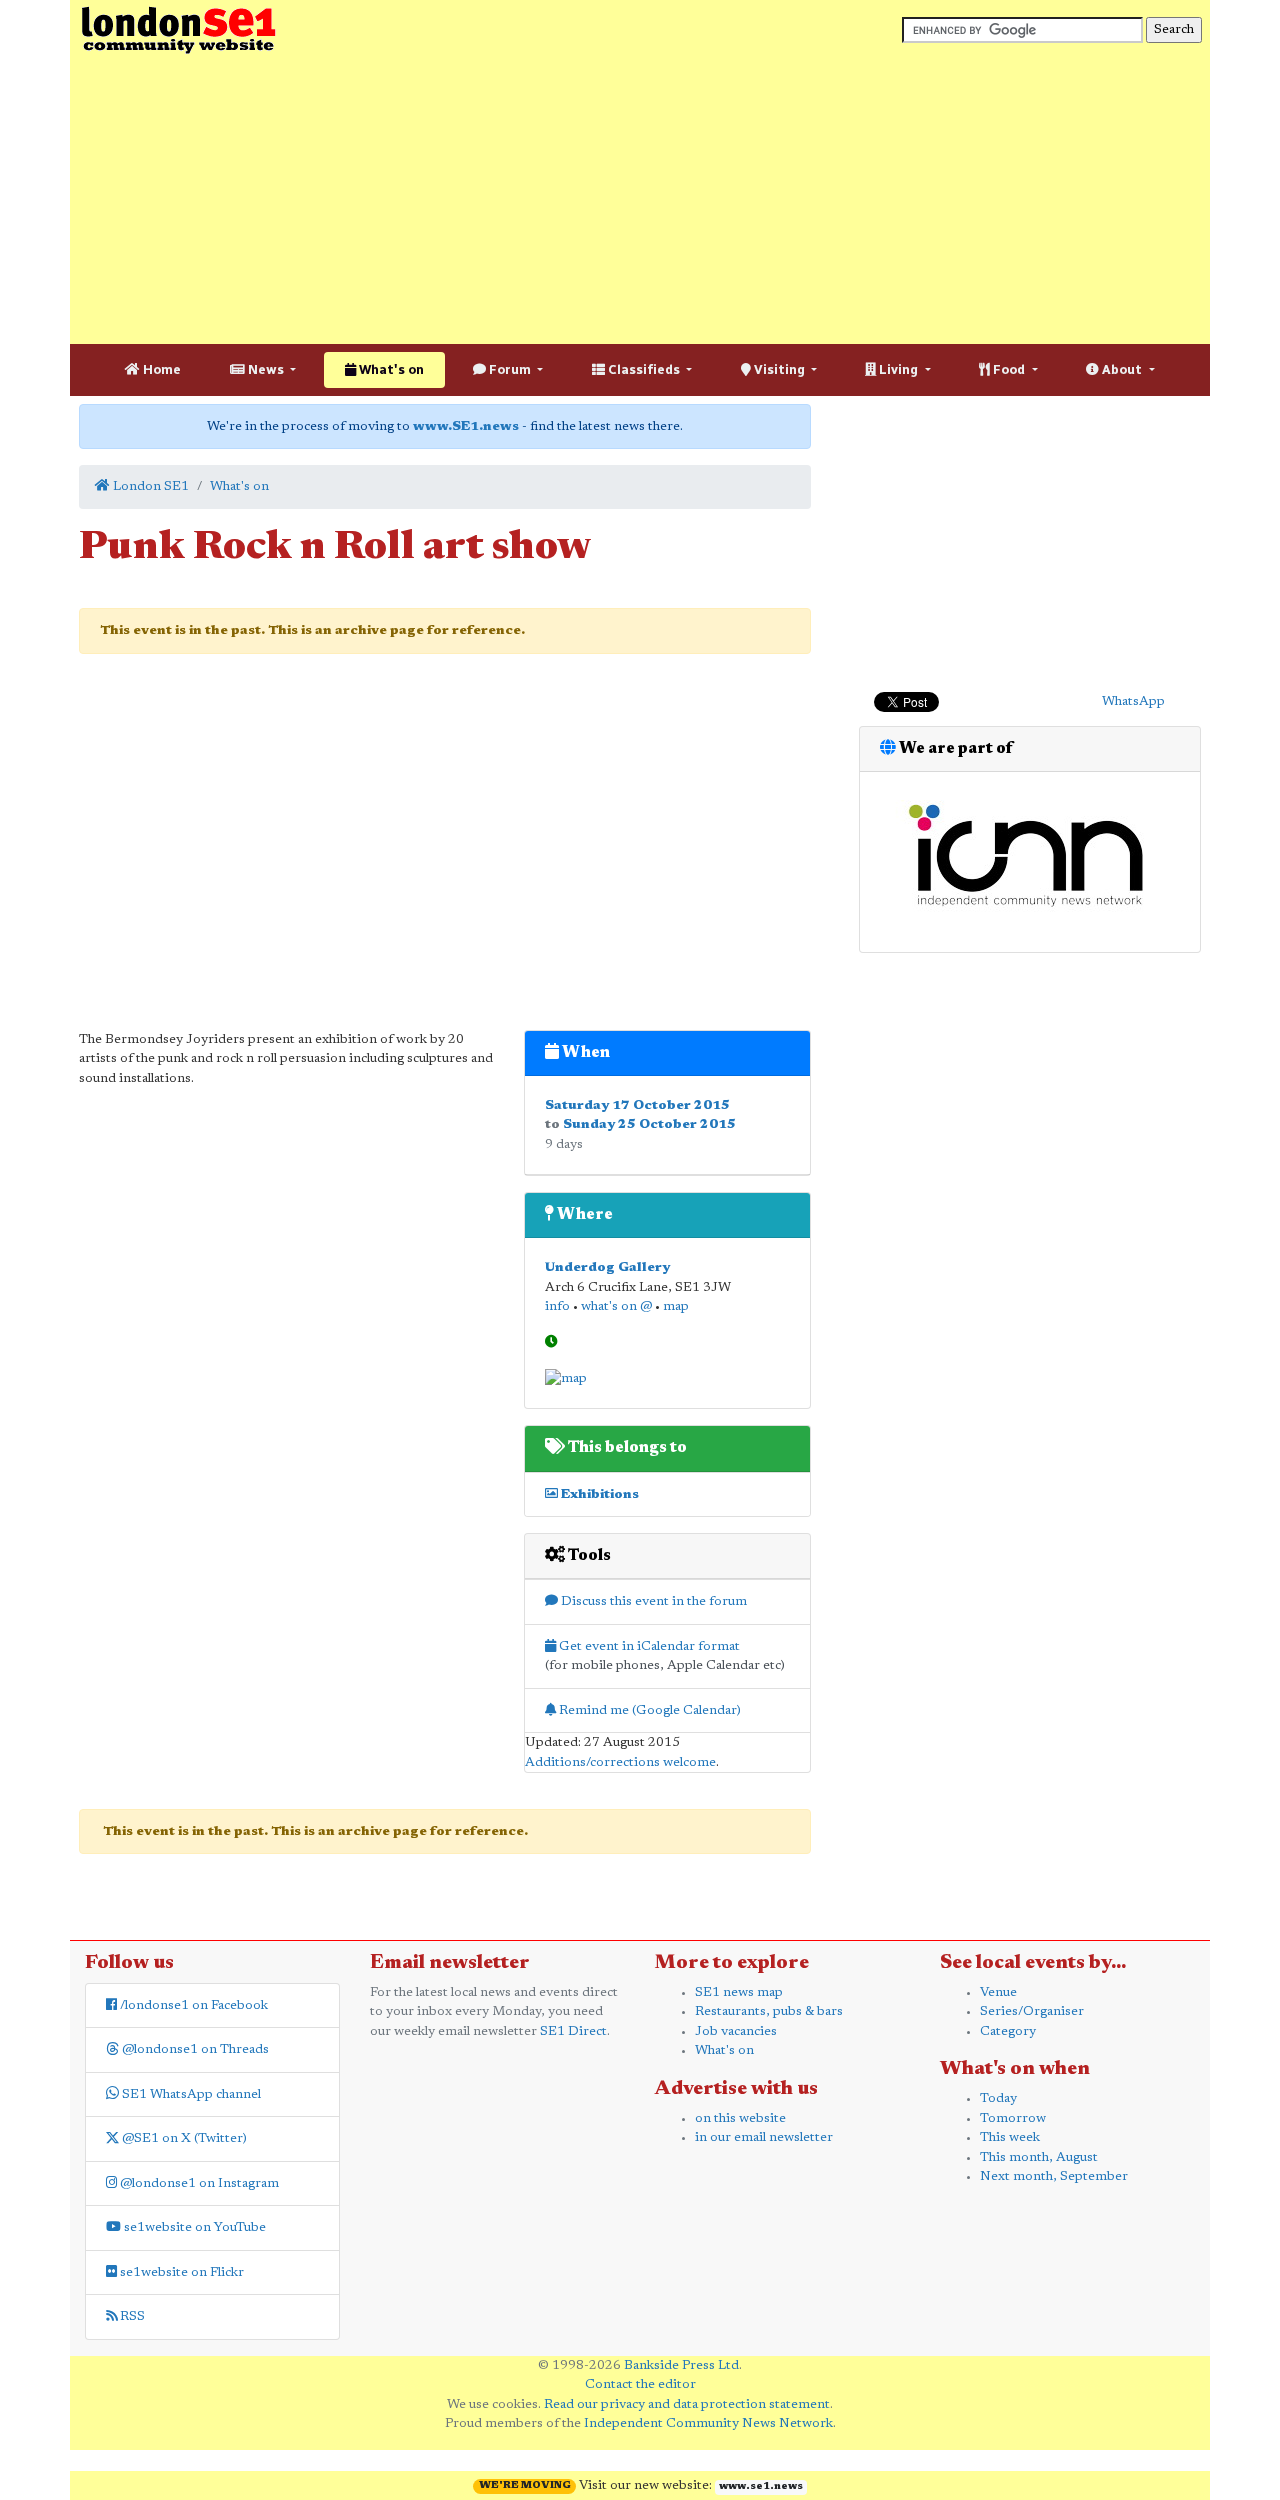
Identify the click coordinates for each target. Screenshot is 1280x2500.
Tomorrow (1013, 2118)
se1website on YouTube (193, 2227)
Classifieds (644, 369)
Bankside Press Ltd (681, 2365)
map (676, 1306)
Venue (998, 1992)
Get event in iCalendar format (648, 1646)
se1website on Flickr (180, 2272)
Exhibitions (598, 1494)
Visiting (779, 369)
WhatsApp (1133, 701)
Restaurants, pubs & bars (769, 2011)
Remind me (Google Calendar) (648, 1710)
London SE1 (149, 486)
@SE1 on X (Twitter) (183, 2138)
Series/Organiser (1032, 2011)
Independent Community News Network (708, 2423)
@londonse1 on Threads (194, 2049)
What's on (390, 369)
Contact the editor (640, 2384)
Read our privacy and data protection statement (687, 2404)
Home (160, 369)
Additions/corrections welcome (620, 1762)
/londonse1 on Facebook (192, 2005)
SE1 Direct (573, 2031)
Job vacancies (736, 2031)
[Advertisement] (640, 200)
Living (898, 369)
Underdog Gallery (607, 1267)
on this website (740, 2118)
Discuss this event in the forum (652, 1601)
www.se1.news (761, 2487)
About (1122, 369)
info (557, 1306)
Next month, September (1054, 2176)
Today (998, 2098)
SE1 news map (739, 1992)
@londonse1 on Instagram (198, 2183)
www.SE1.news (466, 426)
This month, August (1039, 2157)
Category (1008, 2031)
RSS (131, 2316)
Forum (510, 369)
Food (1009, 369)
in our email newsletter (764, 2137)
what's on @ (616, 1306)
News (266, 369)
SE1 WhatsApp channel (190, 2094)
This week (1010, 2137)
